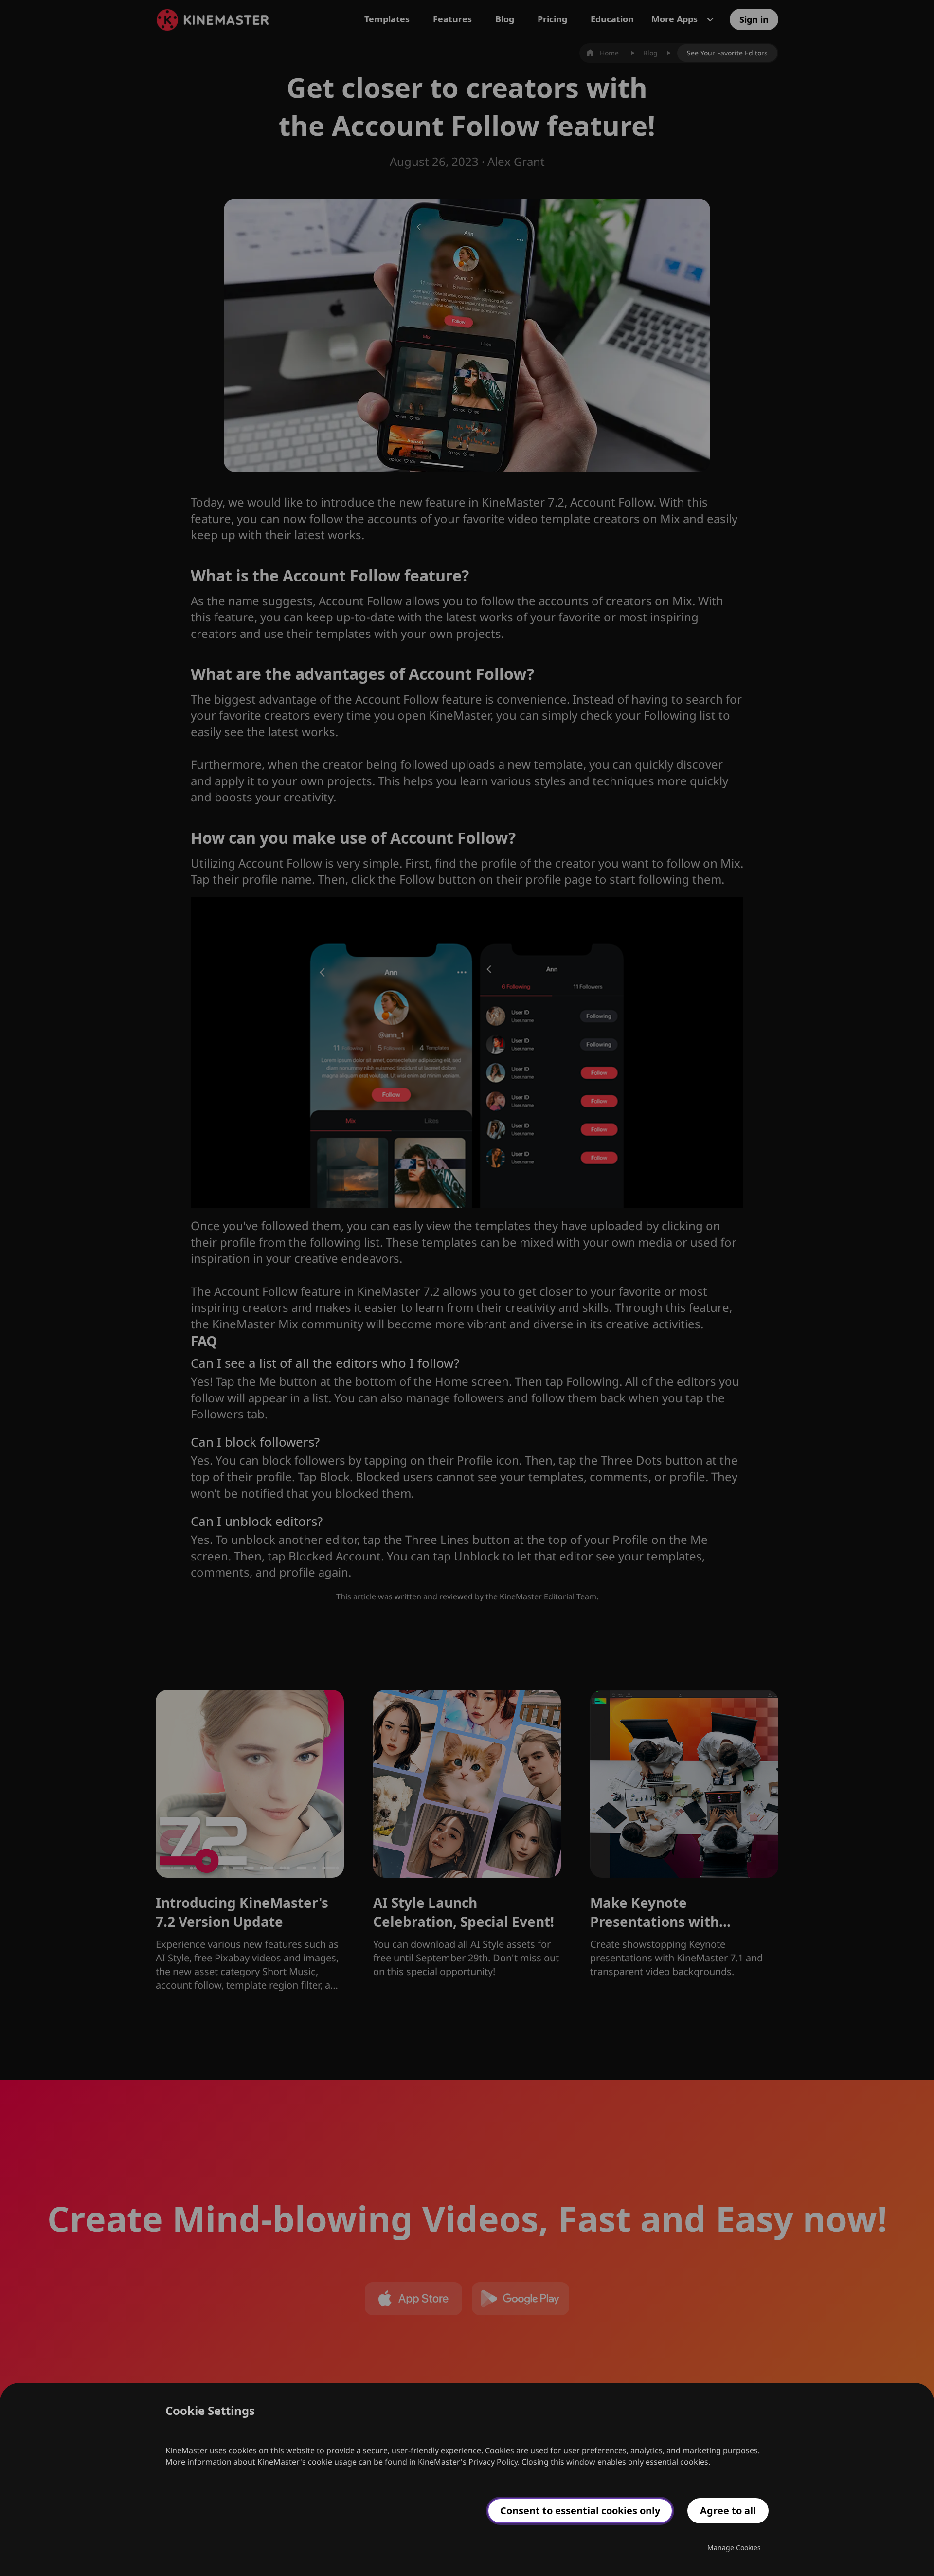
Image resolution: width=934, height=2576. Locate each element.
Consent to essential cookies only (580, 2511)
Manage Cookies (734, 2548)
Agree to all (728, 2511)
